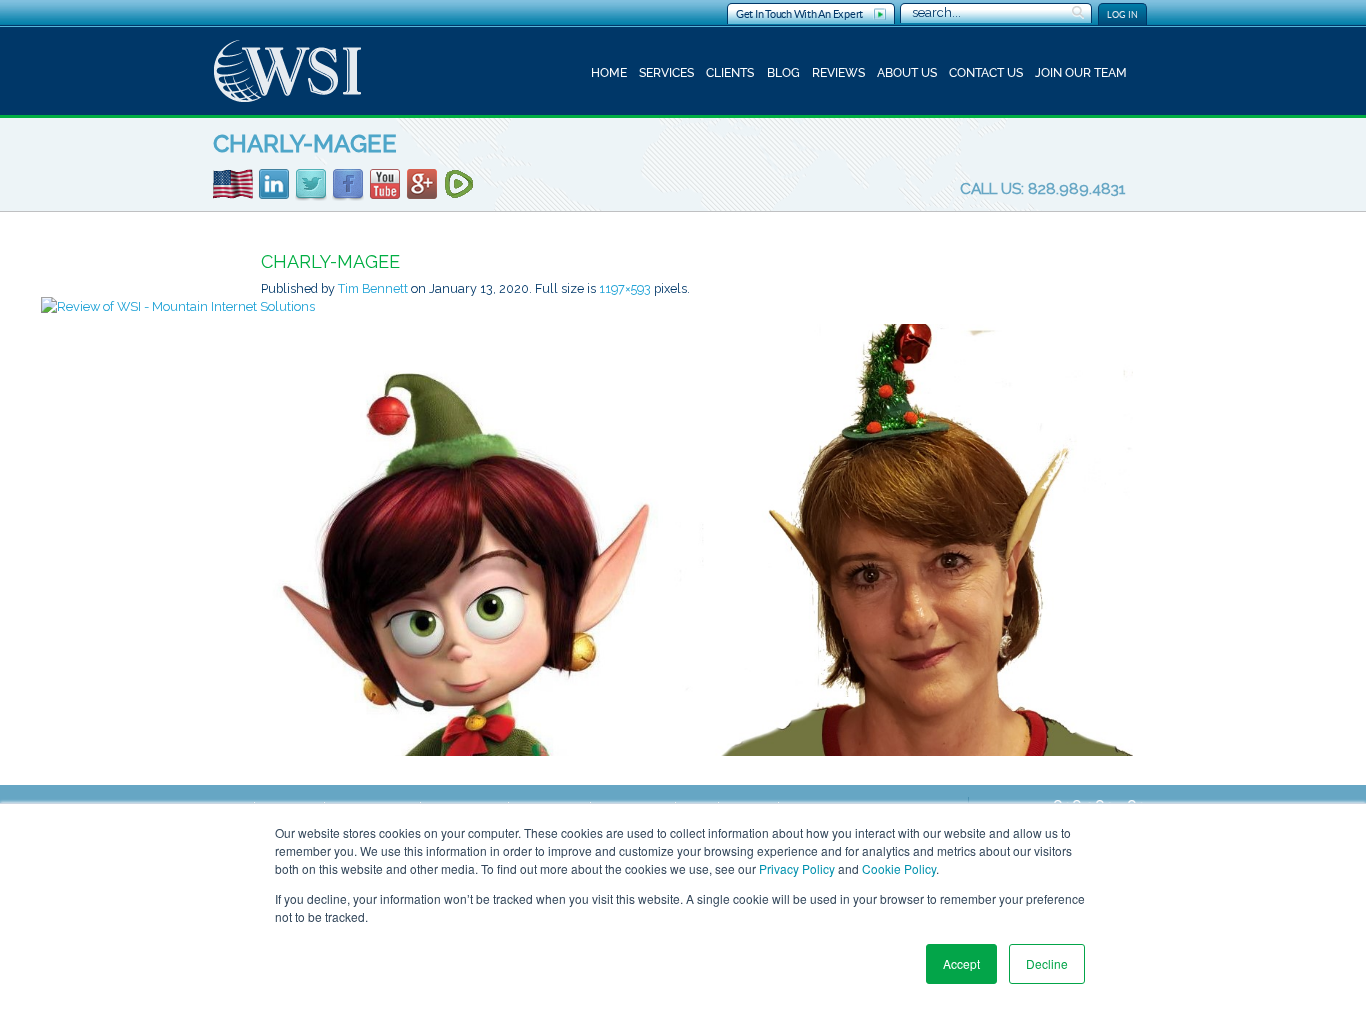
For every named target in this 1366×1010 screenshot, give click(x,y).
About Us (907, 73)
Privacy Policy (797, 868)
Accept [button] (961, 963)
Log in (1122, 14)
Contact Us (986, 73)
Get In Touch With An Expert (799, 14)
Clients (730, 73)
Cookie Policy (899, 868)
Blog (783, 73)
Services (666, 73)
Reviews (838, 73)
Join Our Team (1081, 73)
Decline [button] (1047, 963)
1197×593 (625, 288)
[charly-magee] (697, 538)
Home (609, 73)
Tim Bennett (373, 288)
